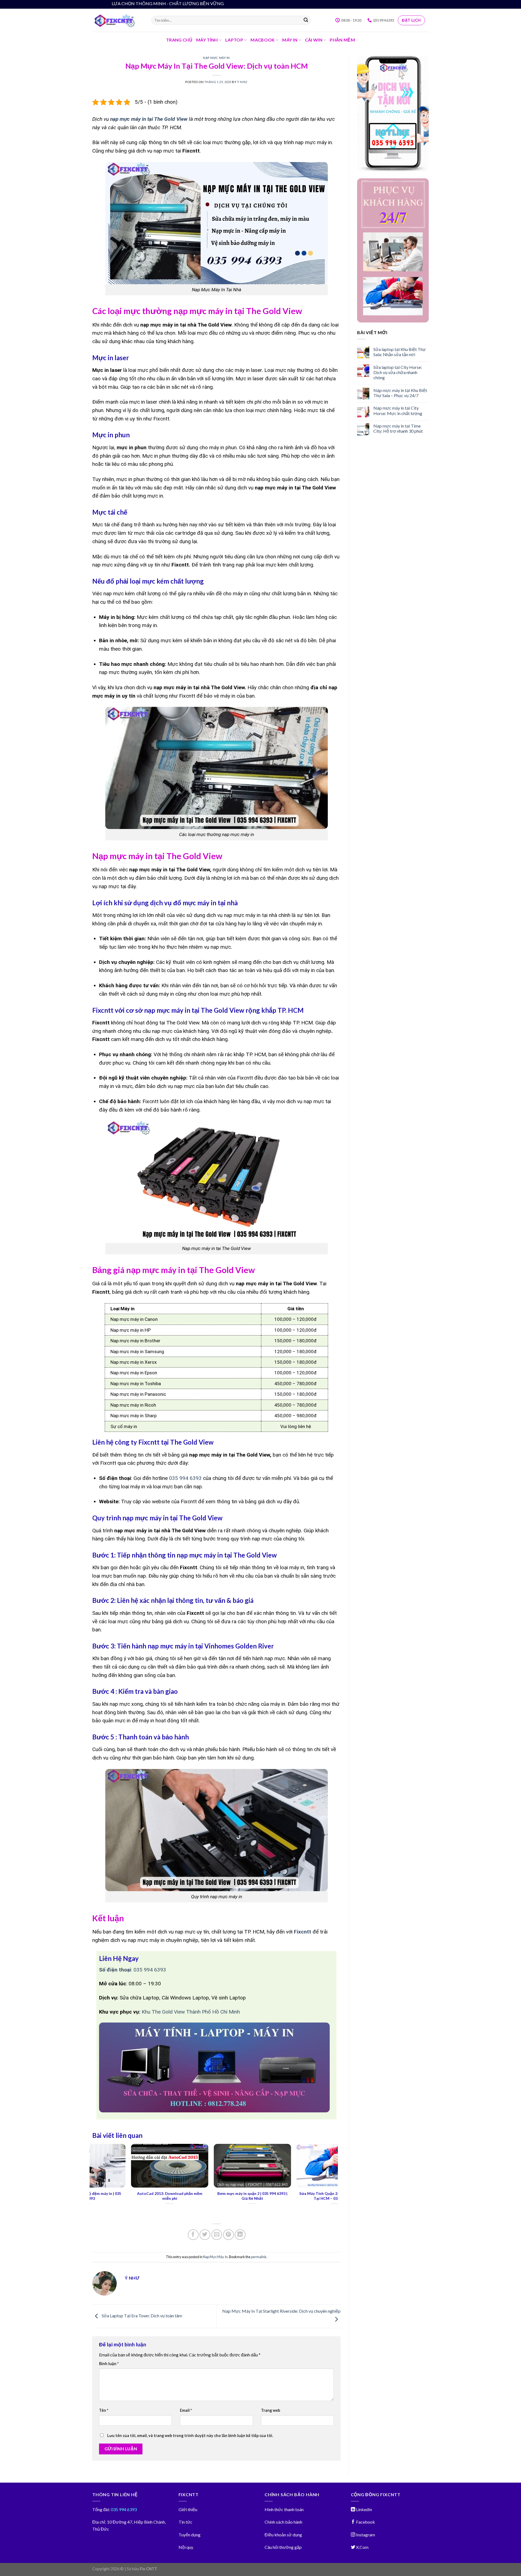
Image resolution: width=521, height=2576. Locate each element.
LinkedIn (364, 2509)
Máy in (290, 40)
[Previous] (93, 2180)
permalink (259, 2257)
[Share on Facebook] (193, 2235)
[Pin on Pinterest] (228, 2235)
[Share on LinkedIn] (240, 2235)
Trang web (271, 2410)
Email (186, 2410)
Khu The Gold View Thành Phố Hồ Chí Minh (191, 2012)
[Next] (335, 2180)
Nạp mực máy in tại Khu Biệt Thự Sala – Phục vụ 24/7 (400, 393)
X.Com (362, 2547)
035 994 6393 (185, 1478)
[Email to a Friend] (217, 2235)
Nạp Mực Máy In (216, 58)
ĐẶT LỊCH (411, 20)
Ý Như (242, 82)
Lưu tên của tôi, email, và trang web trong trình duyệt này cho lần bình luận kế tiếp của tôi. (190, 2436)
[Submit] (306, 20)
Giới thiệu (188, 2509)
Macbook (263, 40)
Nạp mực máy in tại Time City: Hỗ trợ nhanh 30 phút (398, 428)
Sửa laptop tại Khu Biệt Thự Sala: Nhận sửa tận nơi (400, 352)
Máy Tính (207, 40)
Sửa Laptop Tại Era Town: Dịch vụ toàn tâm (142, 2316)
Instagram (365, 2535)
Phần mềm (342, 40)
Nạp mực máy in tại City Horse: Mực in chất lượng (398, 410)
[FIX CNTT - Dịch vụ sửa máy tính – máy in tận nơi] (118, 20)
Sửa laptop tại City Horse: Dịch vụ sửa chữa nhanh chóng (398, 372)
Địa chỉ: (99, 2522)
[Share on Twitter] (205, 2235)
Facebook (365, 2522)
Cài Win (314, 40)
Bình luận (109, 2364)
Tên (104, 2410)
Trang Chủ (179, 40)
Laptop (234, 40)
